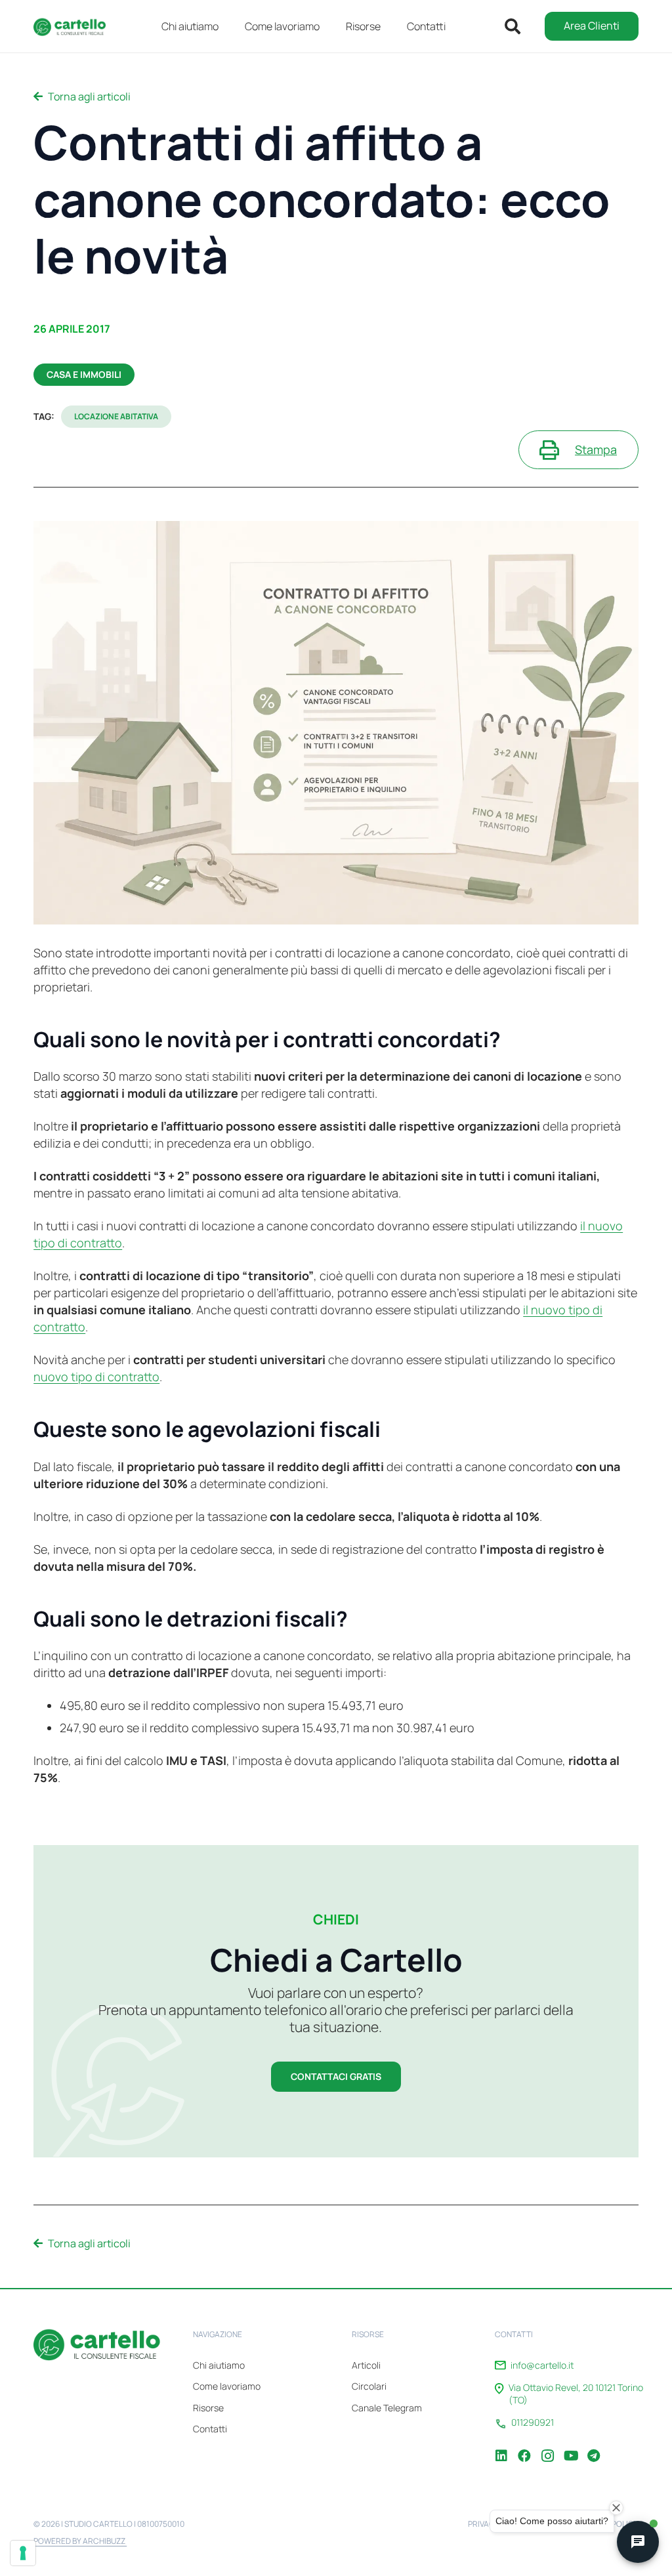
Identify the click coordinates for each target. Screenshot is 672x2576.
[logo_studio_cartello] (73, 26)
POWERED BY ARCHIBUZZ (80, 2541)
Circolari (369, 2386)
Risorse (208, 2408)
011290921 (533, 2422)
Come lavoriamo (227, 2386)
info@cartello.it (542, 2365)
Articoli (366, 2365)
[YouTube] (570, 2446)
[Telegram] (593, 2446)
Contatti (210, 2429)
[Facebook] (524, 2446)
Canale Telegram (387, 2408)
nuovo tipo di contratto (96, 1377)
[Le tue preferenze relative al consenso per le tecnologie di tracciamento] (23, 2553)
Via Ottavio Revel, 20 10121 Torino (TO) (576, 2394)
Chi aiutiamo (219, 2365)
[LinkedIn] (501, 2446)
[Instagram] (547, 2446)
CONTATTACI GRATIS (336, 2076)
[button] (390, 26)
